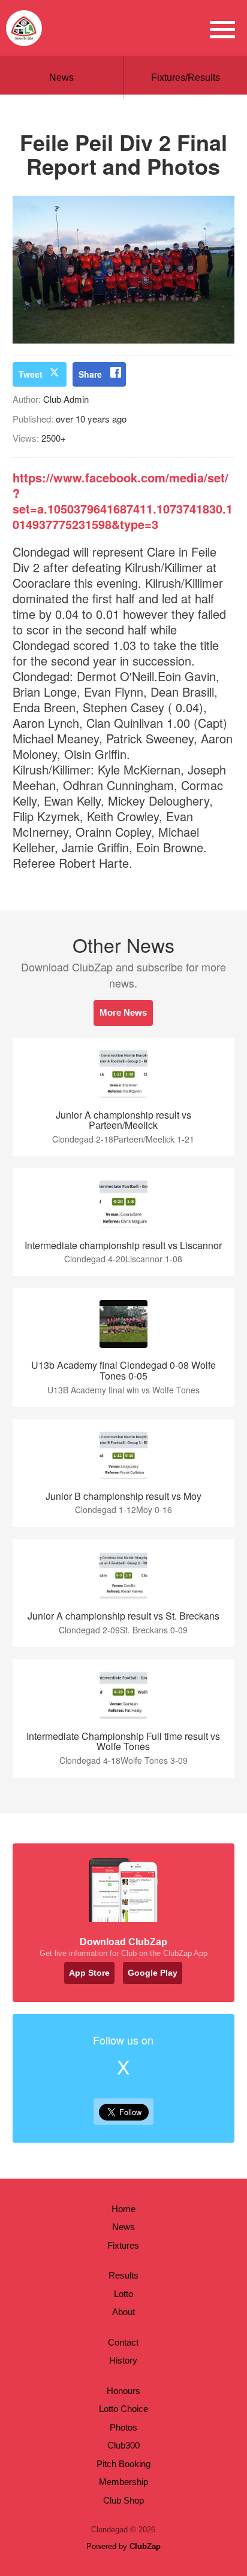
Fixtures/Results (186, 78)
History (123, 2360)
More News (123, 1012)
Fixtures (123, 2245)
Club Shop (123, 2500)
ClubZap (145, 2546)
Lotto (123, 2294)
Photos (123, 2427)
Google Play (153, 1973)
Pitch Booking (123, 2464)
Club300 (123, 2445)
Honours (123, 2391)
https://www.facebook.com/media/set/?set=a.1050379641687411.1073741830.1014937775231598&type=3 (123, 501)
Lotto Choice (123, 2409)
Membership (123, 2482)
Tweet (31, 374)
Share (90, 374)
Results (123, 2275)
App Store (89, 1973)
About (123, 2312)
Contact (123, 2342)
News (61, 78)
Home (123, 2209)
